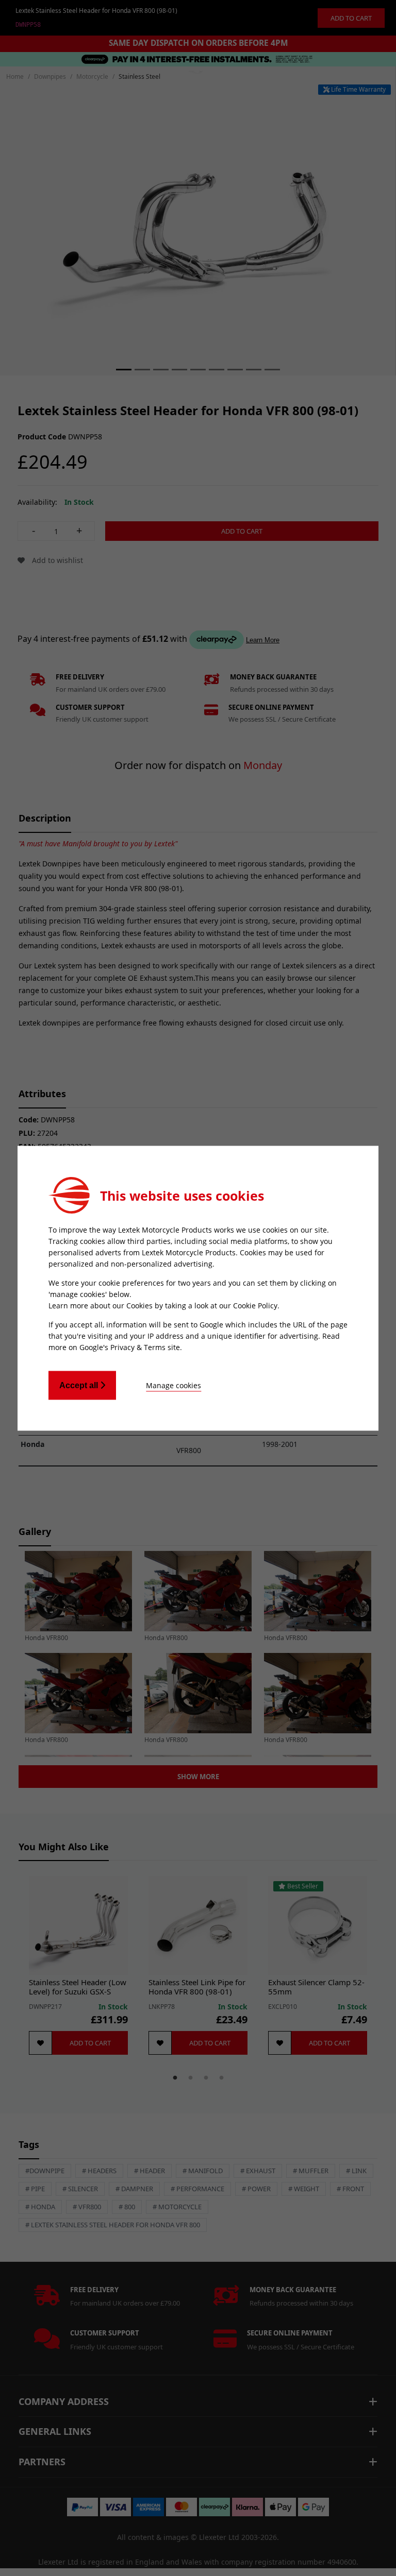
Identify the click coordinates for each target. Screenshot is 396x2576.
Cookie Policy (255, 1305)
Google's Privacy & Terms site (130, 1347)
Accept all (80, 1385)
